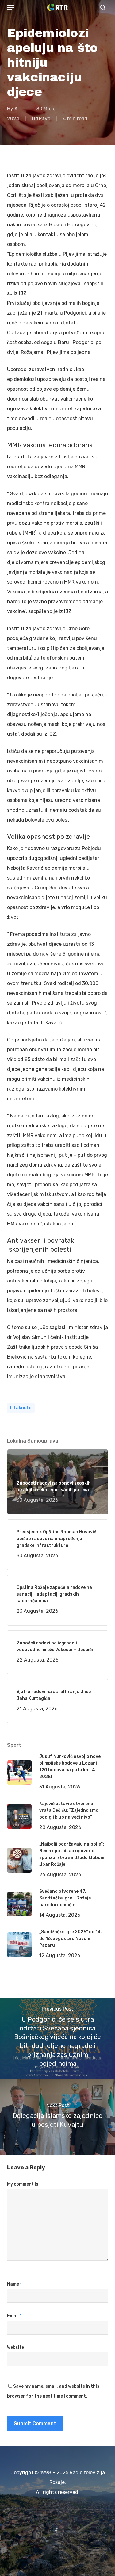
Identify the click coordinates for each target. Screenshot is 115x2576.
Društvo (41, 119)
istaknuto (21, 1408)
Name (14, 2284)
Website (15, 2347)
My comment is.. (24, 2184)
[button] (10, 7)
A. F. (19, 109)
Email (14, 2316)
